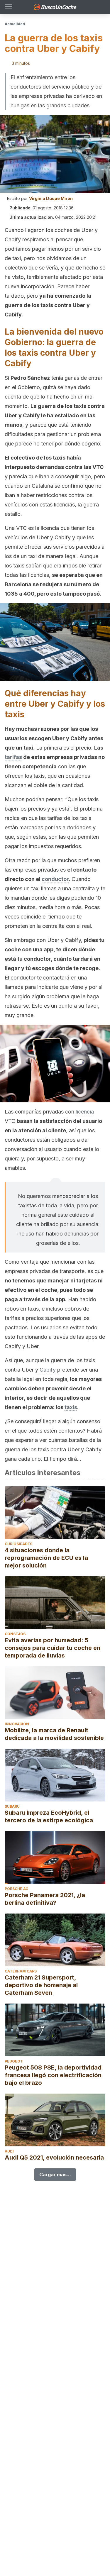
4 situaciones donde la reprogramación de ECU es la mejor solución (46, 1558)
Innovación (17, 1724)
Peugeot (14, 2061)
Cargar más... (55, 2175)
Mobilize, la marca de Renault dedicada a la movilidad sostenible (54, 1734)
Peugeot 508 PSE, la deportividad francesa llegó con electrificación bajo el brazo (53, 2075)
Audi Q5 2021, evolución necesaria (54, 2158)
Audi (9, 2151)
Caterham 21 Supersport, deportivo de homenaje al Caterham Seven (41, 1985)
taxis (71, 1407)
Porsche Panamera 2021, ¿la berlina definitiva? (45, 1899)
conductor (55, 879)
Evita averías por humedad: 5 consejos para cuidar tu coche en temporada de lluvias (53, 1648)
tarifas (13, 757)
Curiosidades (18, 1544)
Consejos (15, 1634)
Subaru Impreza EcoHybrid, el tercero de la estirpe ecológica (49, 1816)
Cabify (48, 1370)
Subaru (12, 1806)
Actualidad (15, 24)
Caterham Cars (21, 1971)
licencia (85, 1112)
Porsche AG (17, 1889)
